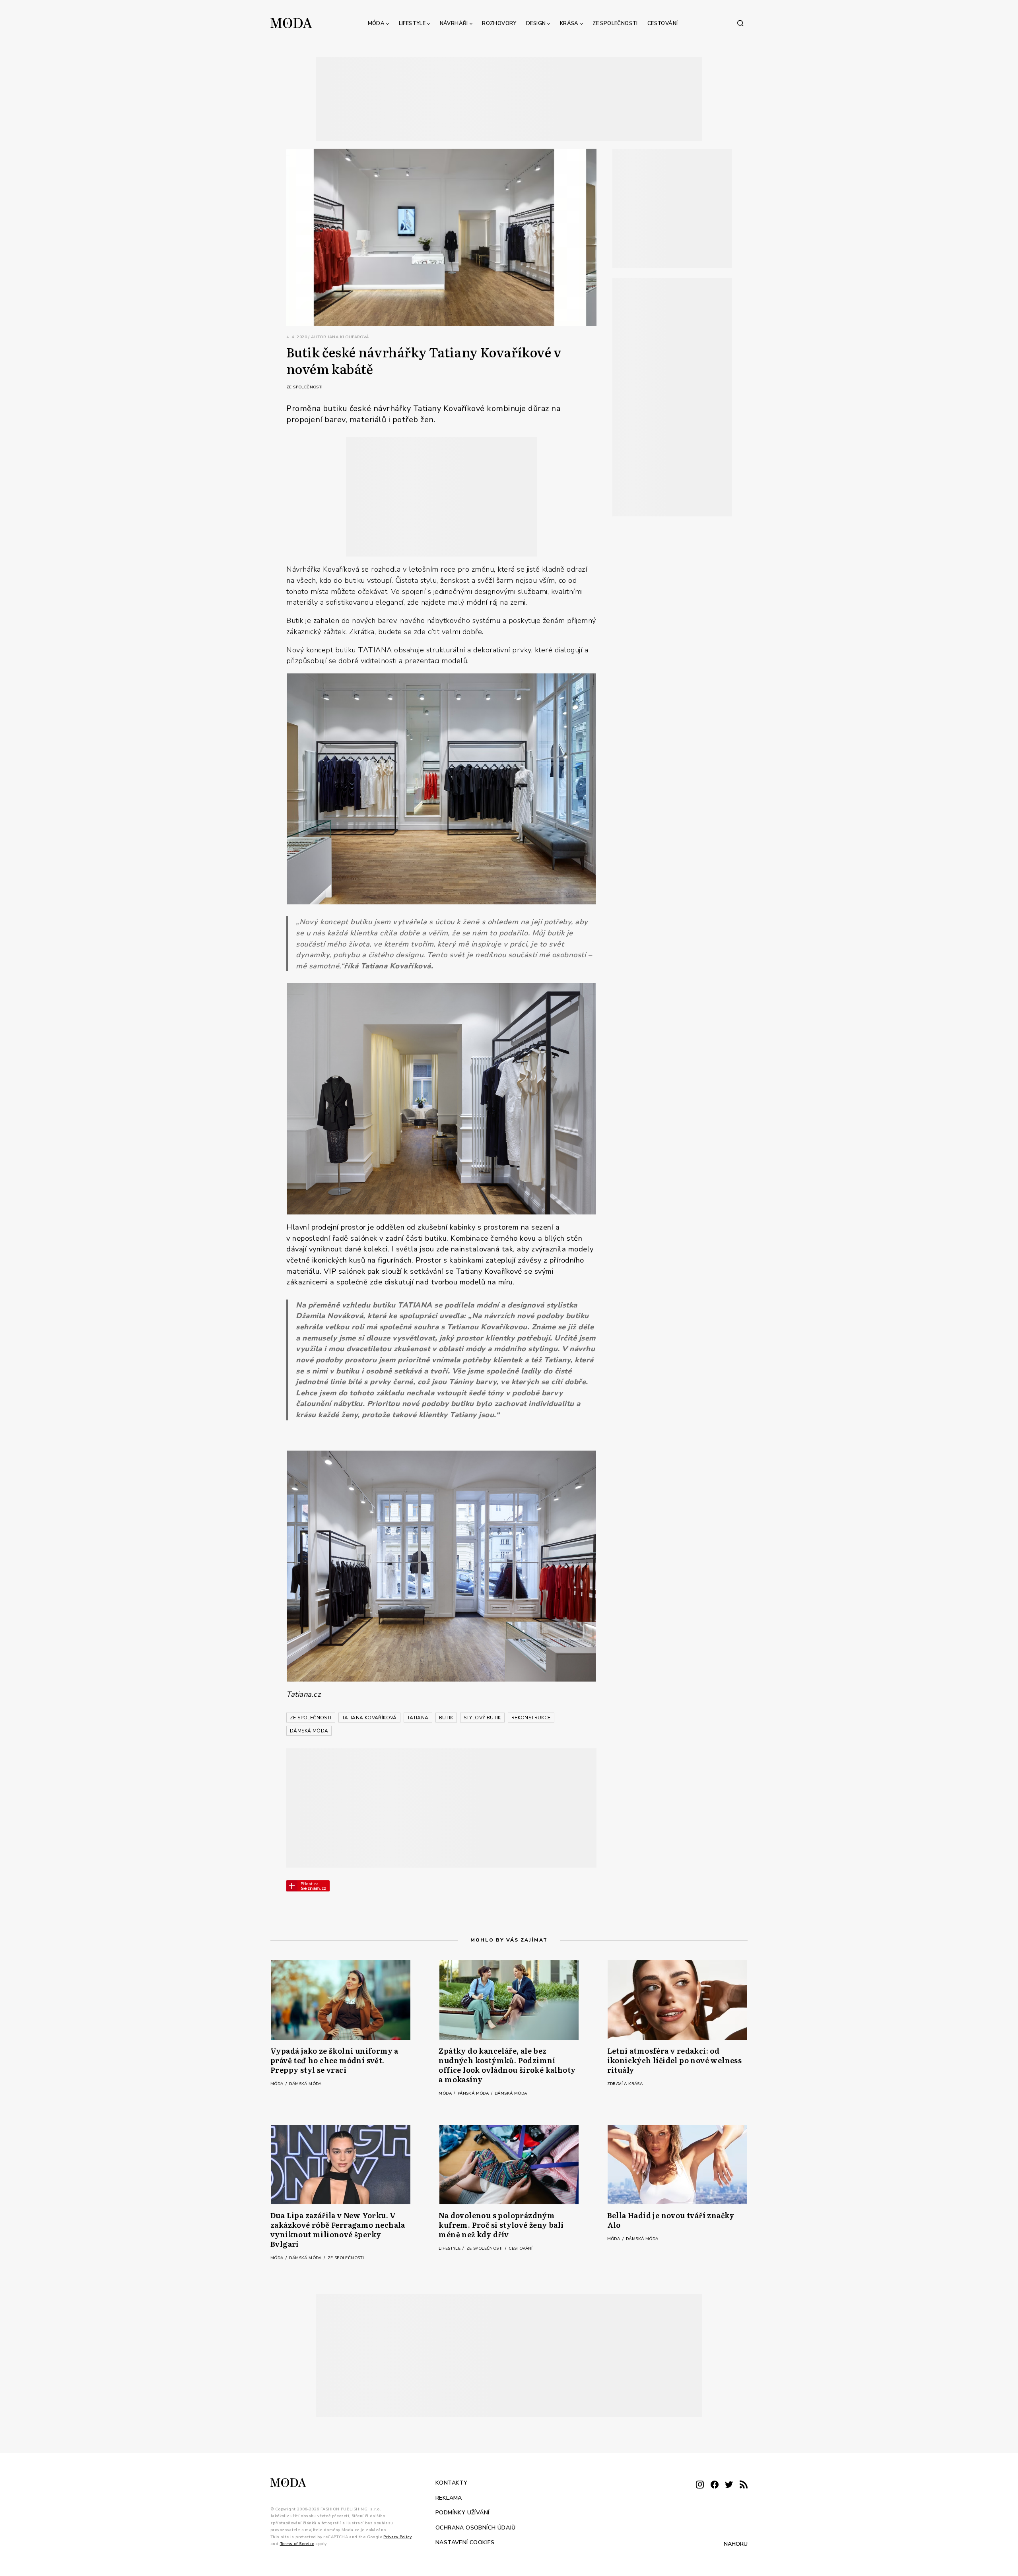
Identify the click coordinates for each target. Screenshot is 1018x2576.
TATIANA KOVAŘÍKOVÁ (369, 1718)
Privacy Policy (397, 2537)
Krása (569, 23)
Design (536, 23)
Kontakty (451, 2483)
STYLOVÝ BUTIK (482, 1718)
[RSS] (744, 2485)
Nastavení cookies (465, 2542)
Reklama (449, 2497)
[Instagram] (700, 2485)
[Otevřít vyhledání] (740, 23)
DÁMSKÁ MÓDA (309, 1731)
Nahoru (736, 2544)
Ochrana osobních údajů (476, 2527)
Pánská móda (474, 2093)
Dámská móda (305, 2084)
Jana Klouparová (348, 337)
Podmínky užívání (462, 2513)
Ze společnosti (615, 23)
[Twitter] (729, 2485)
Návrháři (454, 23)
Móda (376, 23)
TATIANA (418, 1718)
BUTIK (446, 1718)
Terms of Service (297, 2544)
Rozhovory (499, 23)
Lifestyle (412, 23)
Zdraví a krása (625, 2084)
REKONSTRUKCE (531, 1718)
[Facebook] (715, 2485)
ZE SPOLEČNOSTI (311, 1718)
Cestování (663, 23)
